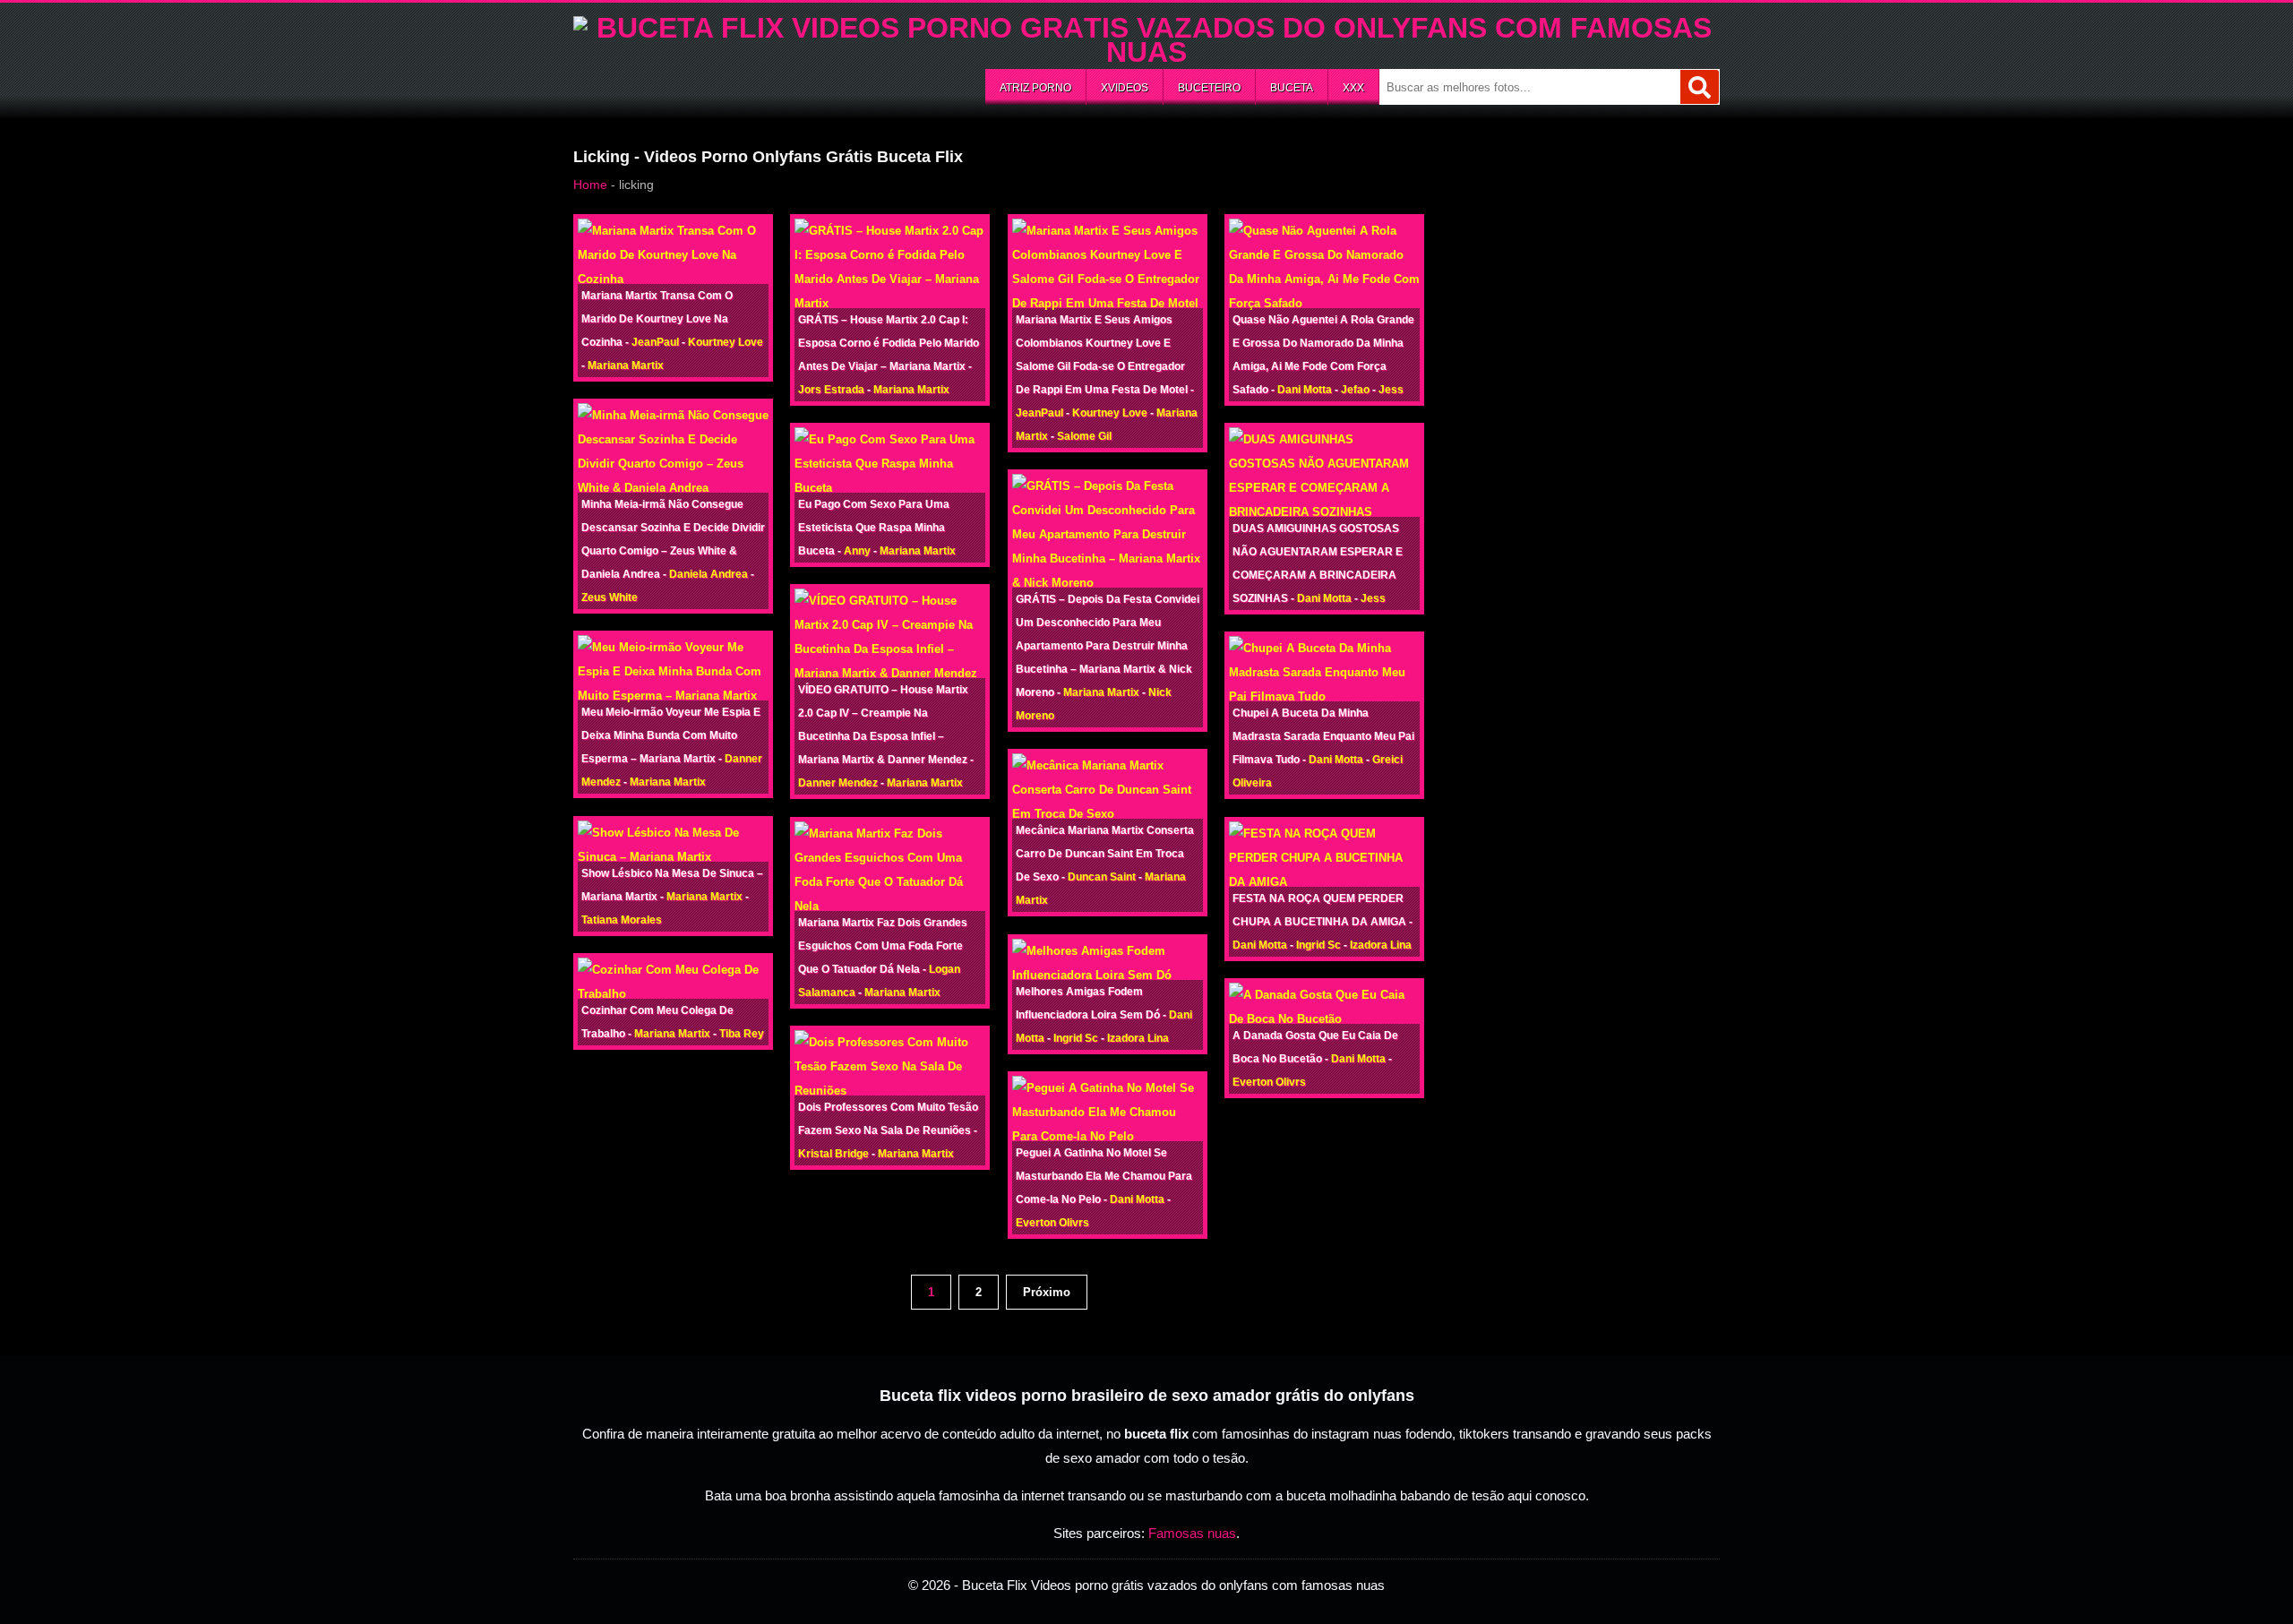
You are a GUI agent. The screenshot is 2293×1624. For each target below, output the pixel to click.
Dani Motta (1137, 1199)
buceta (1292, 88)
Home (590, 185)
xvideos (1125, 88)
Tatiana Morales (622, 920)
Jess (1391, 390)
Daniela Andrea (709, 574)
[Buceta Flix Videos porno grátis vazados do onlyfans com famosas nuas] (1146, 52)
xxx (1353, 88)
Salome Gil (1084, 436)
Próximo (1047, 1292)
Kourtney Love (726, 342)
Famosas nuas (1192, 1533)
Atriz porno (1035, 88)
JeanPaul (655, 342)
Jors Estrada (831, 390)
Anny (857, 551)
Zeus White (610, 597)
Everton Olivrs (1052, 1223)
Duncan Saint (1102, 877)
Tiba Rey (742, 1034)
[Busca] (1700, 87)
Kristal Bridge (833, 1154)
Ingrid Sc (1076, 1038)
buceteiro (1209, 88)
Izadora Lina (1138, 1038)
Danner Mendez (838, 783)
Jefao (1355, 390)
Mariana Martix (626, 365)
